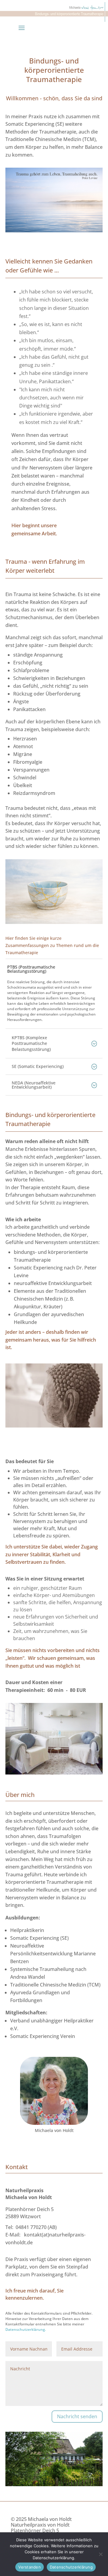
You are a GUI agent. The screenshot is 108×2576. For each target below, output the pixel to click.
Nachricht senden (77, 2416)
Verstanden (30, 2567)
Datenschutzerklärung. (26, 2329)
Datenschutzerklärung (71, 2567)
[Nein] (100, 2554)
